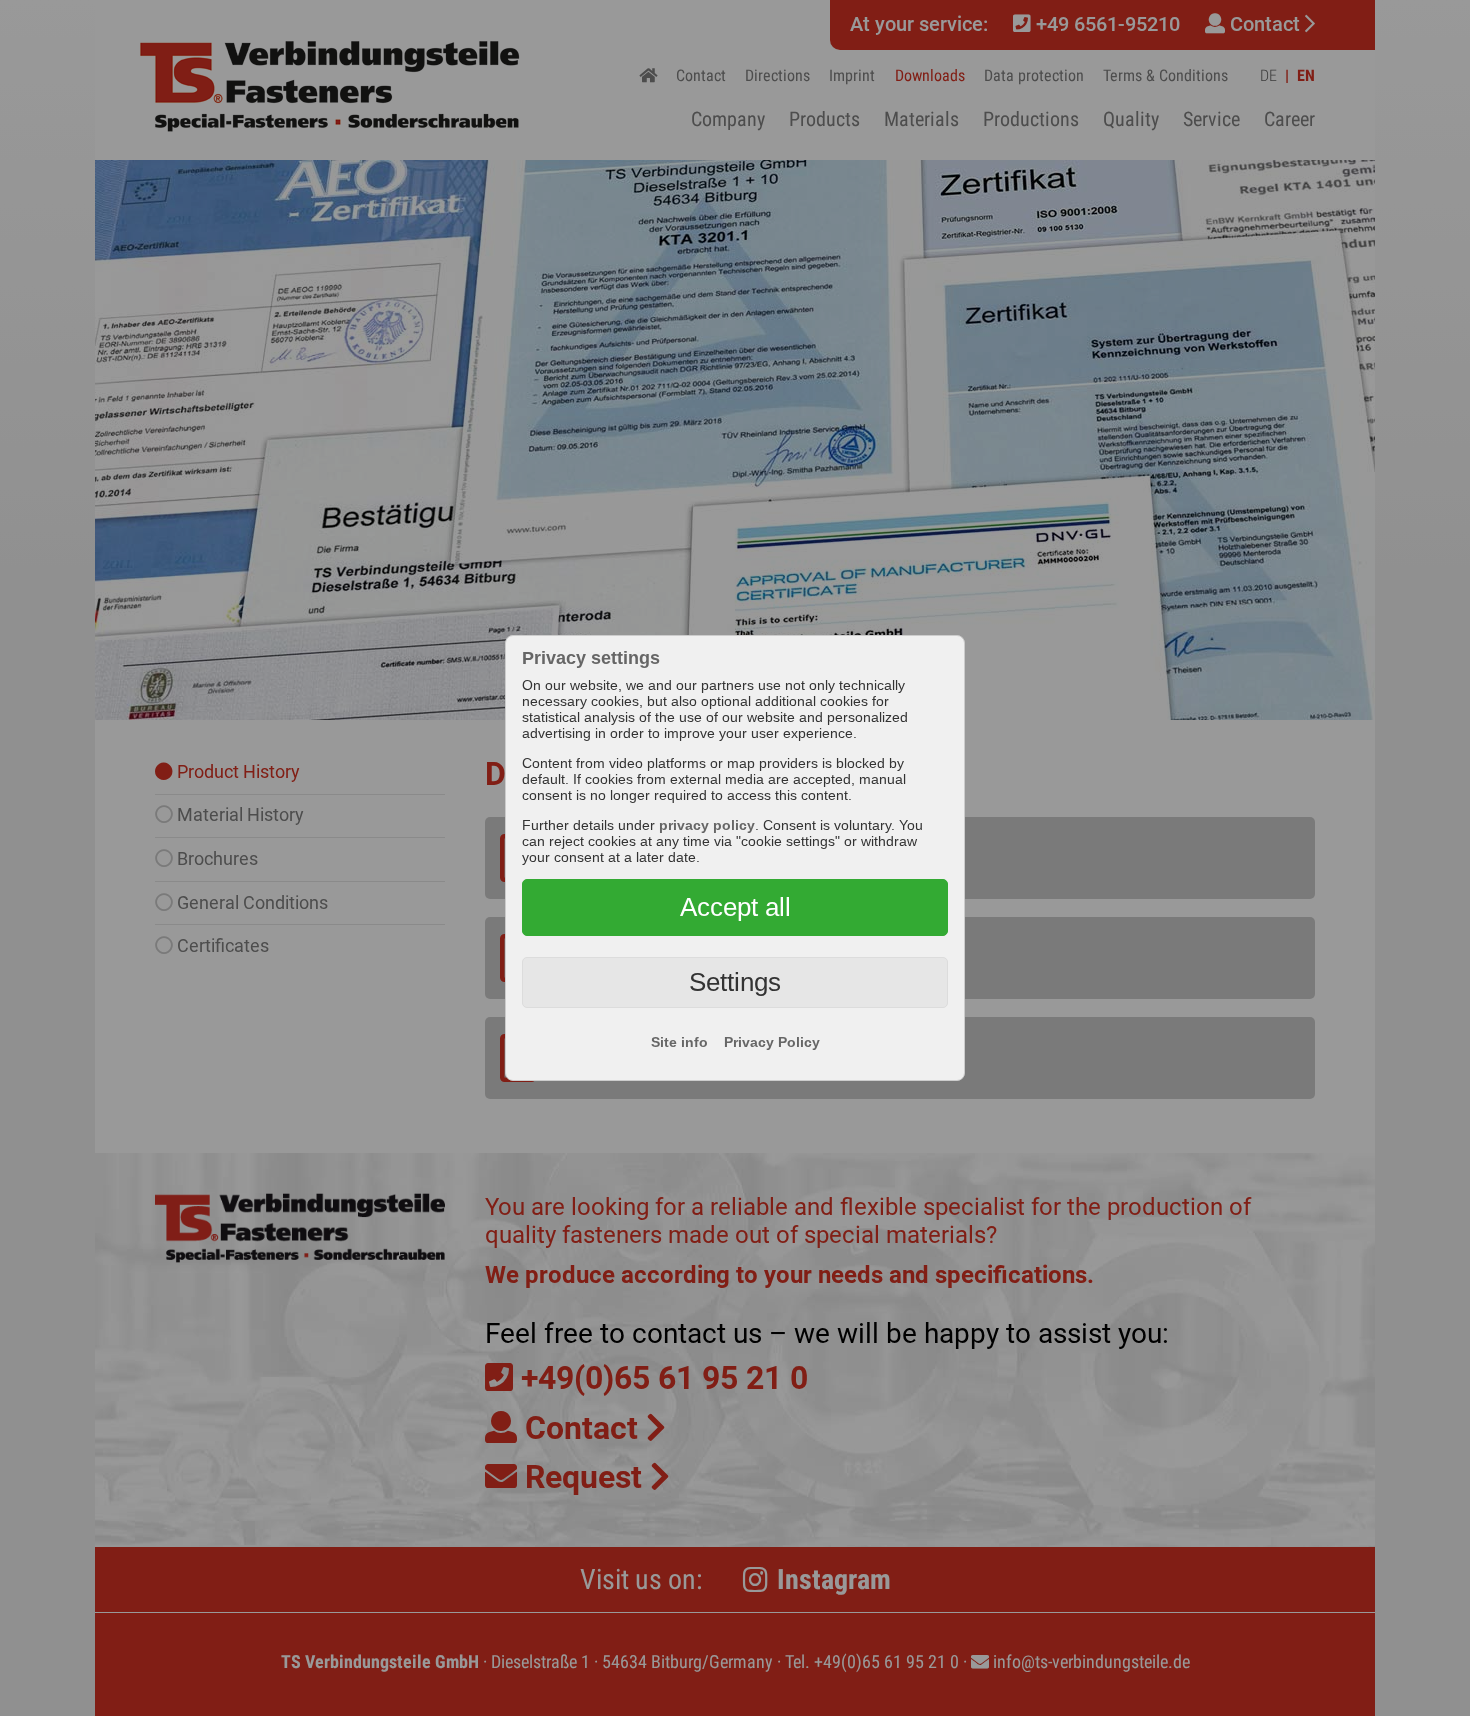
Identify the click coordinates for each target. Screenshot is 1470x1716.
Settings (735, 982)
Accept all (735, 907)
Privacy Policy (772, 1042)
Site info (679, 1042)
